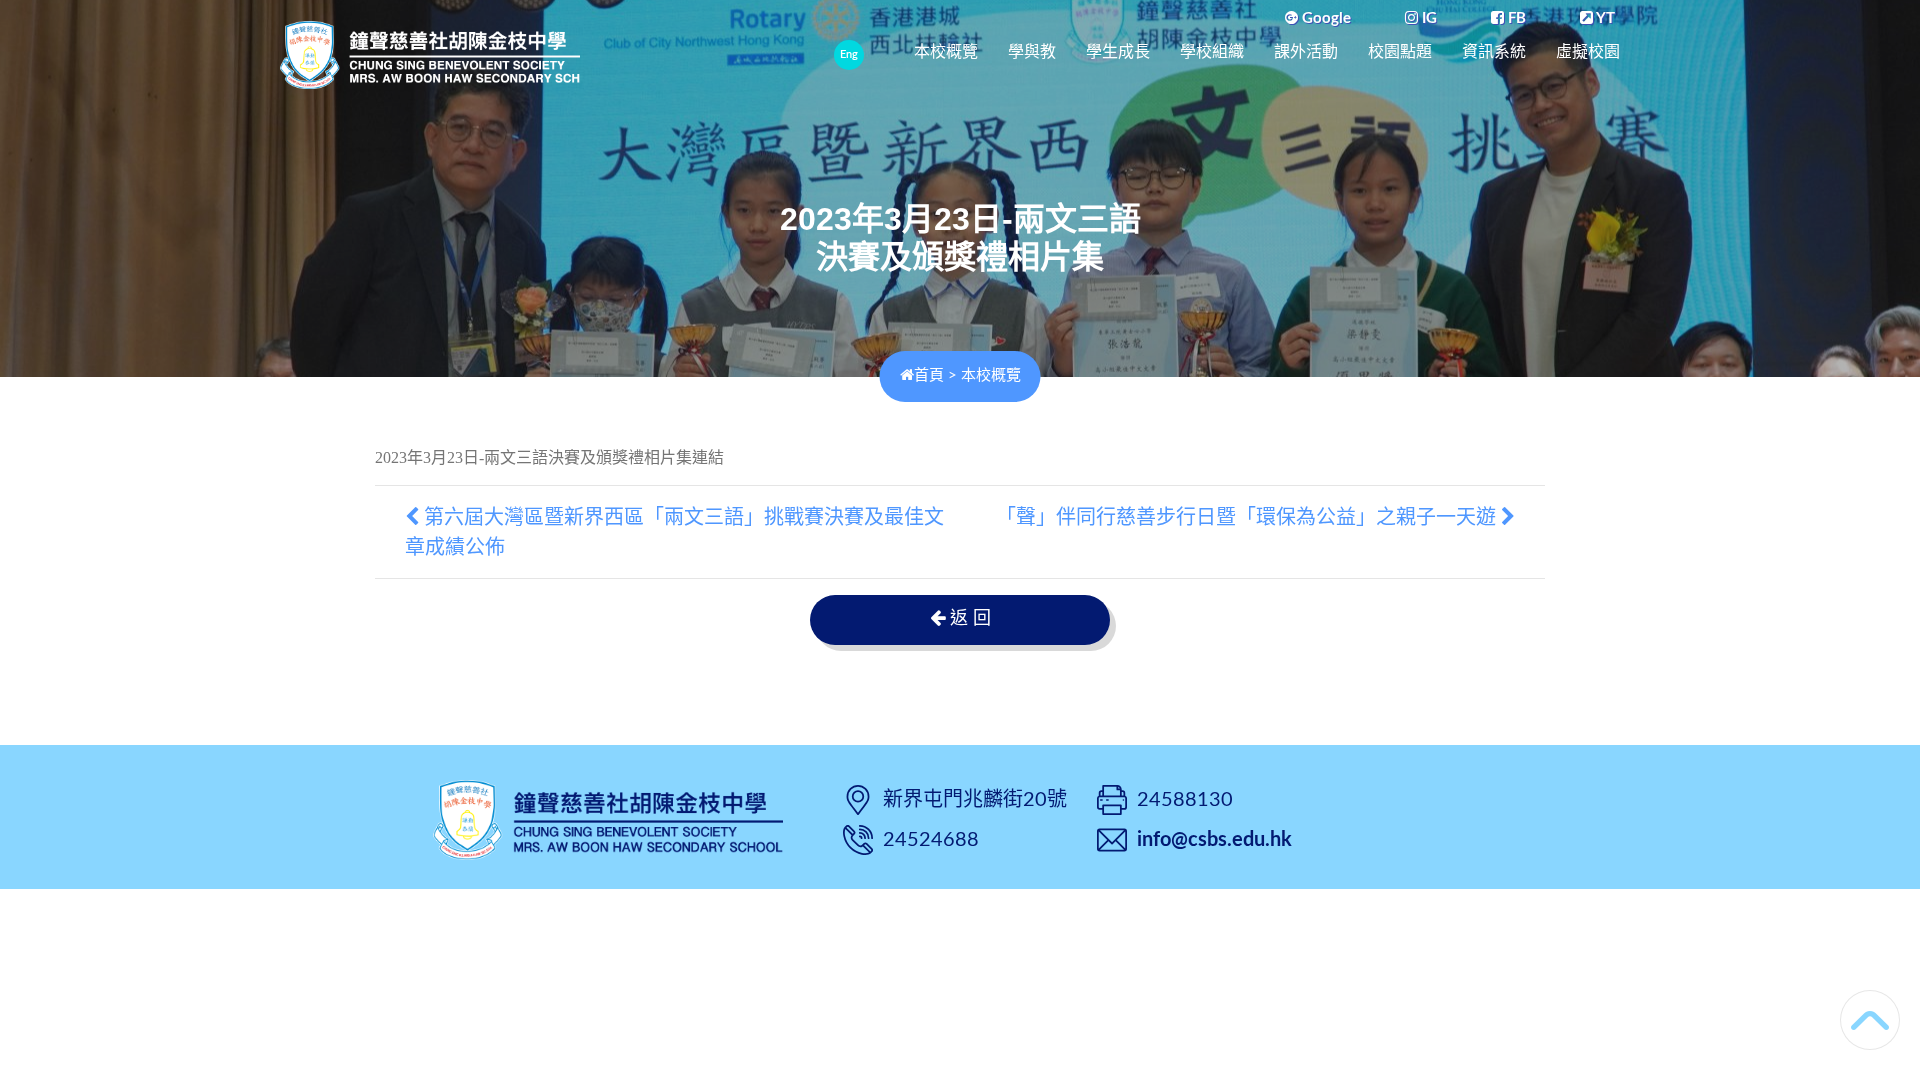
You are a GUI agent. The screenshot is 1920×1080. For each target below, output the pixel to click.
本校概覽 (946, 51)
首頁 (929, 375)
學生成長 (1118, 51)
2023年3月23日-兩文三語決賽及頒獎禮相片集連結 (549, 457)
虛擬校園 (1588, 51)
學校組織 (1212, 51)
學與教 (1032, 51)
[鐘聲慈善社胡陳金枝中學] (608, 817)
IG (1427, 18)
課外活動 (1306, 51)
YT (1604, 18)
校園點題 (1400, 51)
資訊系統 (1494, 51)
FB (1515, 18)
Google (1324, 18)
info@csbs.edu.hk (1214, 840)
